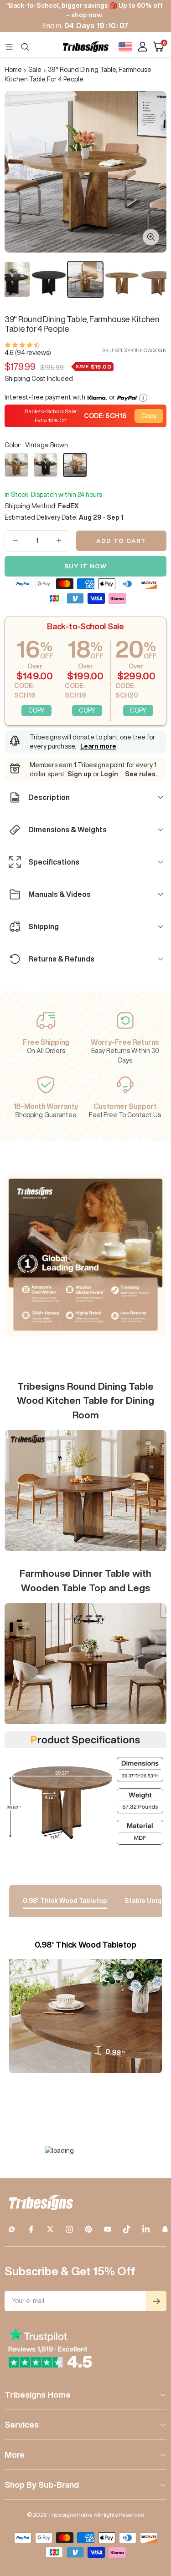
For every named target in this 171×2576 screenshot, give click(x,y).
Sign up (80, 774)
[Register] (156, 2301)
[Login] (142, 47)
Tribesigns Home (38, 2394)
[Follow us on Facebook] (31, 2229)
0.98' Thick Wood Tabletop (65, 1901)
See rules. (141, 774)
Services (22, 2424)
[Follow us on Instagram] (69, 2229)
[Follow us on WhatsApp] (12, 2229)
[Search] (25, 47)
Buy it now (86, 566)
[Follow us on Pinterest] (88, 2229)
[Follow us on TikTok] (127, 2229)
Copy (149, 416)
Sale (35, 70)
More (15, 2455)
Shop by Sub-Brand (42, 2485)
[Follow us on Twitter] (50, 2229)
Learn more (98, 746)
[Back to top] (153, 2516)
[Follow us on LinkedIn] (146, 2229)
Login (109, 774)
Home (13, 70)
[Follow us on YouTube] (108, 2229)
